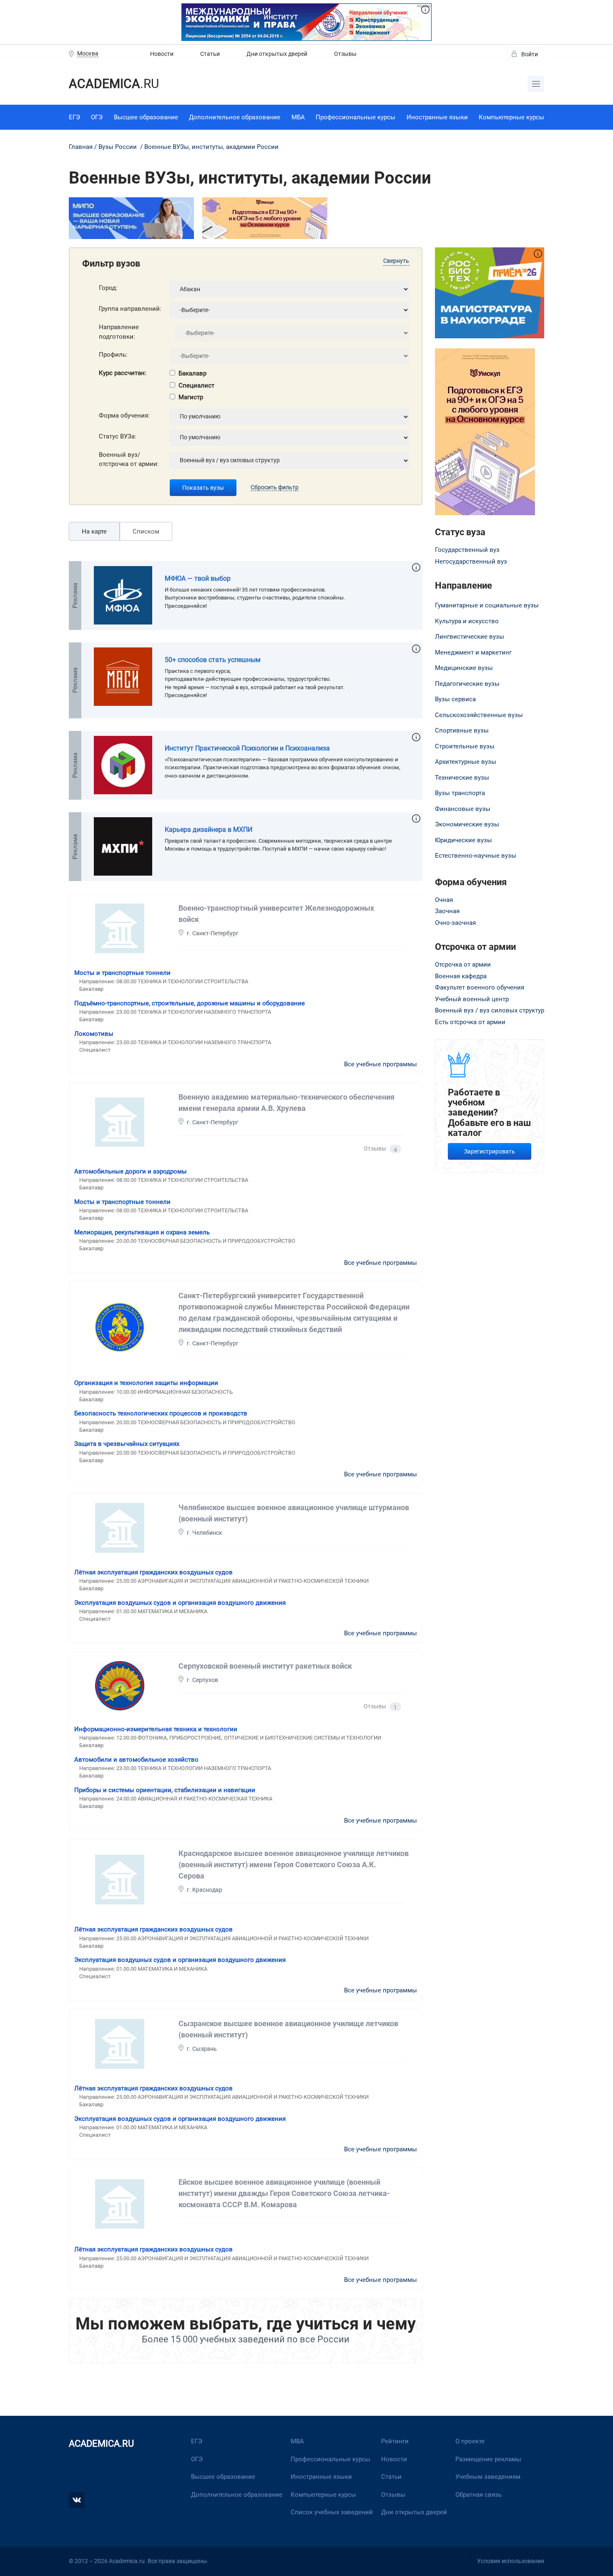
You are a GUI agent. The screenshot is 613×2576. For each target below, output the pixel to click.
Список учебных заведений (332, 2512)
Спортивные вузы (462, 730)
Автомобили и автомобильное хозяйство (136, 1760)
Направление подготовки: (119, 332)
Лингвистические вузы (470, 637)
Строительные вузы (465, 746)
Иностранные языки (437, 117)
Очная (444, 900)
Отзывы (345, 54)
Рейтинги (395, 2441)
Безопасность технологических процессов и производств (161, 1413)
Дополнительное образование (235, 117)
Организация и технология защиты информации (146, 1383)
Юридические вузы (464, 840)
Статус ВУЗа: (118, 436)
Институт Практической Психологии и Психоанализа (247, 748)
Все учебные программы (381, 1064)
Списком (146, 531)
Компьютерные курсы (511, 117)
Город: (108, 288)
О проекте (470, 2441)
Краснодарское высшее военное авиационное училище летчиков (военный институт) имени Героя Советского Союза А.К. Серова (294, 1865)
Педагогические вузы (467, 684)
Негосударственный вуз (471, 562)
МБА (298, 117)
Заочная (447, 911)
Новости (162, 54)
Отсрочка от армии (463, 964)
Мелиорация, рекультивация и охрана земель (142, 1232)
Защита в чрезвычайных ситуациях (127, 1444)
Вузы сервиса (455, 699)
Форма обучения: (124, 415)
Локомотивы (94, 1034)
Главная (81, 147)
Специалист (196, 385)
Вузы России (118, 147)
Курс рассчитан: (123, 373)
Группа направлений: (130, 309)
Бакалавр (192, 373)
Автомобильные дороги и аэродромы (131, 1171)
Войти (530, 54)
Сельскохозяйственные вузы (479, 715)
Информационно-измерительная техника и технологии (156, 1729)
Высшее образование (146, 117)
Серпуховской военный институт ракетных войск (265, 1666)
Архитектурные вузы (466, 762)
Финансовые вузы (463, 809)
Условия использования (511, 2561)
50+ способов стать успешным (213, 660)
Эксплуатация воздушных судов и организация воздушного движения (180, 1603)
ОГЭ (97, 117)
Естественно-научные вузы (476, 856)
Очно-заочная (455, 923)
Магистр (191, 397)
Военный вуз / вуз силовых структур (490, 1010)
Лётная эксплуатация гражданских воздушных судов (153, 1572)
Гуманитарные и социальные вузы (487, 605)
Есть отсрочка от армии (470, 1022)
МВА (297, 2441)
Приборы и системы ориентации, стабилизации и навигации (165, 1790)
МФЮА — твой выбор (198, 578)
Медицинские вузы (464, 668)
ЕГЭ (74, 117)
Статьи (210, 54)
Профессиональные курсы (355, 117)
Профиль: (113, 355)
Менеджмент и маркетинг (473, 652)
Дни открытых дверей (277, 54)
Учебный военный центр (472, 999)
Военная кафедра (461, 976)
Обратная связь (479, 2495)
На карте (94, 531)
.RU (114, 84)
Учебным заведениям (488, 2477)
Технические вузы (462, 778)
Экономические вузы (467, 824)
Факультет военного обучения (480, 987)
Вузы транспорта (460, 793)
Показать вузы (203, 488)
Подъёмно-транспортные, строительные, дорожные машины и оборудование (190, 1003)
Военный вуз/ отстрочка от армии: (129, 460)
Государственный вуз (467, 550)
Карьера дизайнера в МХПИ (209, 830)
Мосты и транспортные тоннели (122, 973)
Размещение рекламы (488, 2459)
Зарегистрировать (490, 1151)
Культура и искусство (467, 621)
